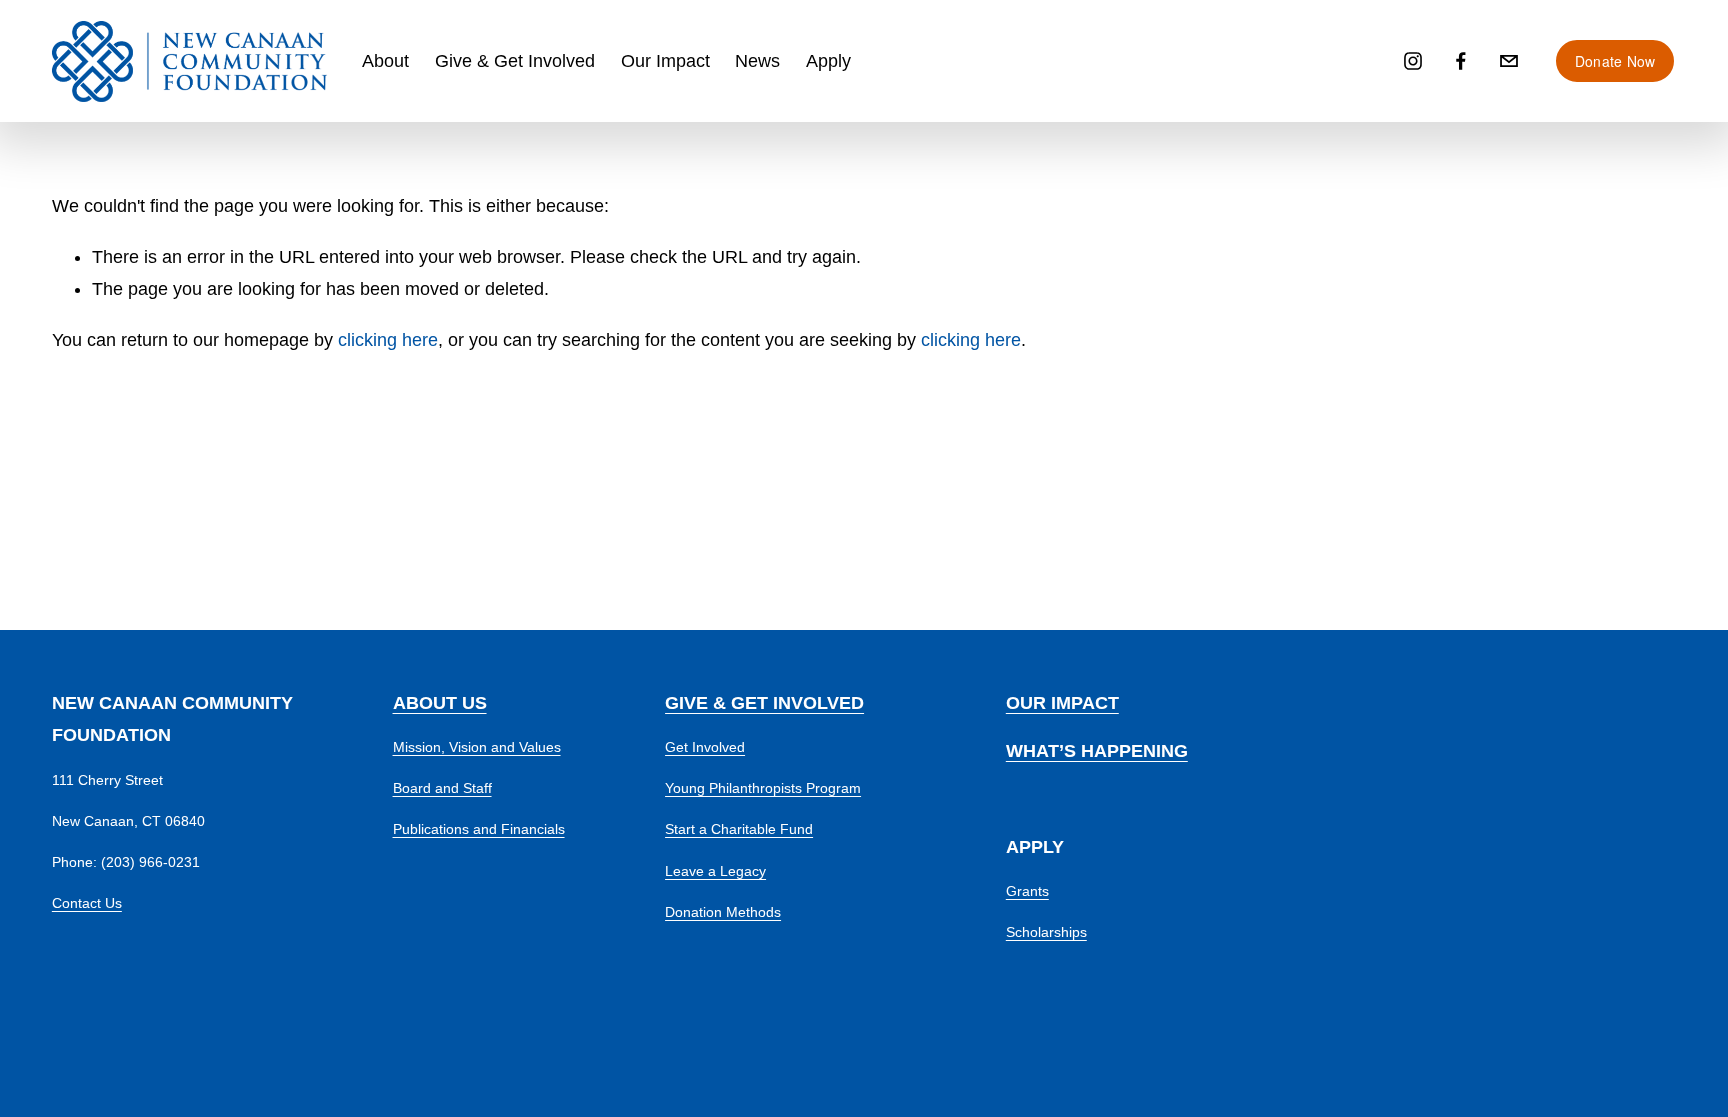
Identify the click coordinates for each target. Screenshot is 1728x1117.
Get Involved (705, 747)
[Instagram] (1413, 61)
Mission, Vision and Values (477, 747)
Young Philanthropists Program (763, 788)
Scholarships (1046, 932)
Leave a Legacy (715, 871)
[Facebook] (1461, 61)
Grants (1027, 891)
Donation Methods (723, 912)
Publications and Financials (479, 829)
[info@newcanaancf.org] (1509, 61)
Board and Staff (442, 788)
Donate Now (1615, 61)
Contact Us (87, 903)
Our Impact (665, 61)
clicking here (388, 340)
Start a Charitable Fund (739, 829)
